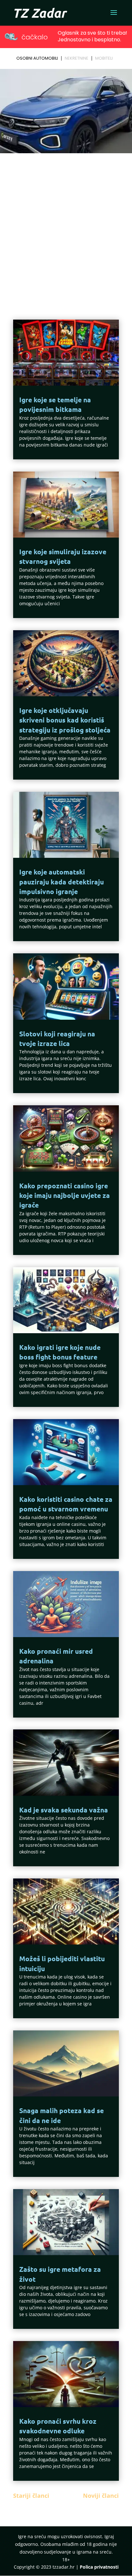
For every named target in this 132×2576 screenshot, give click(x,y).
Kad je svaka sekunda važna (64, 1810)
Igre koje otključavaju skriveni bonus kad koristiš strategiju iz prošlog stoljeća (65, 720)
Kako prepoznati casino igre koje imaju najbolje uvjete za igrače (65, 1195)
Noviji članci (101, 2496)
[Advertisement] (66, 225)
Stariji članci (31, 2496)
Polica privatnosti (99, 2567)
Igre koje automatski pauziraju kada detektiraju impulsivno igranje (62, 882)
